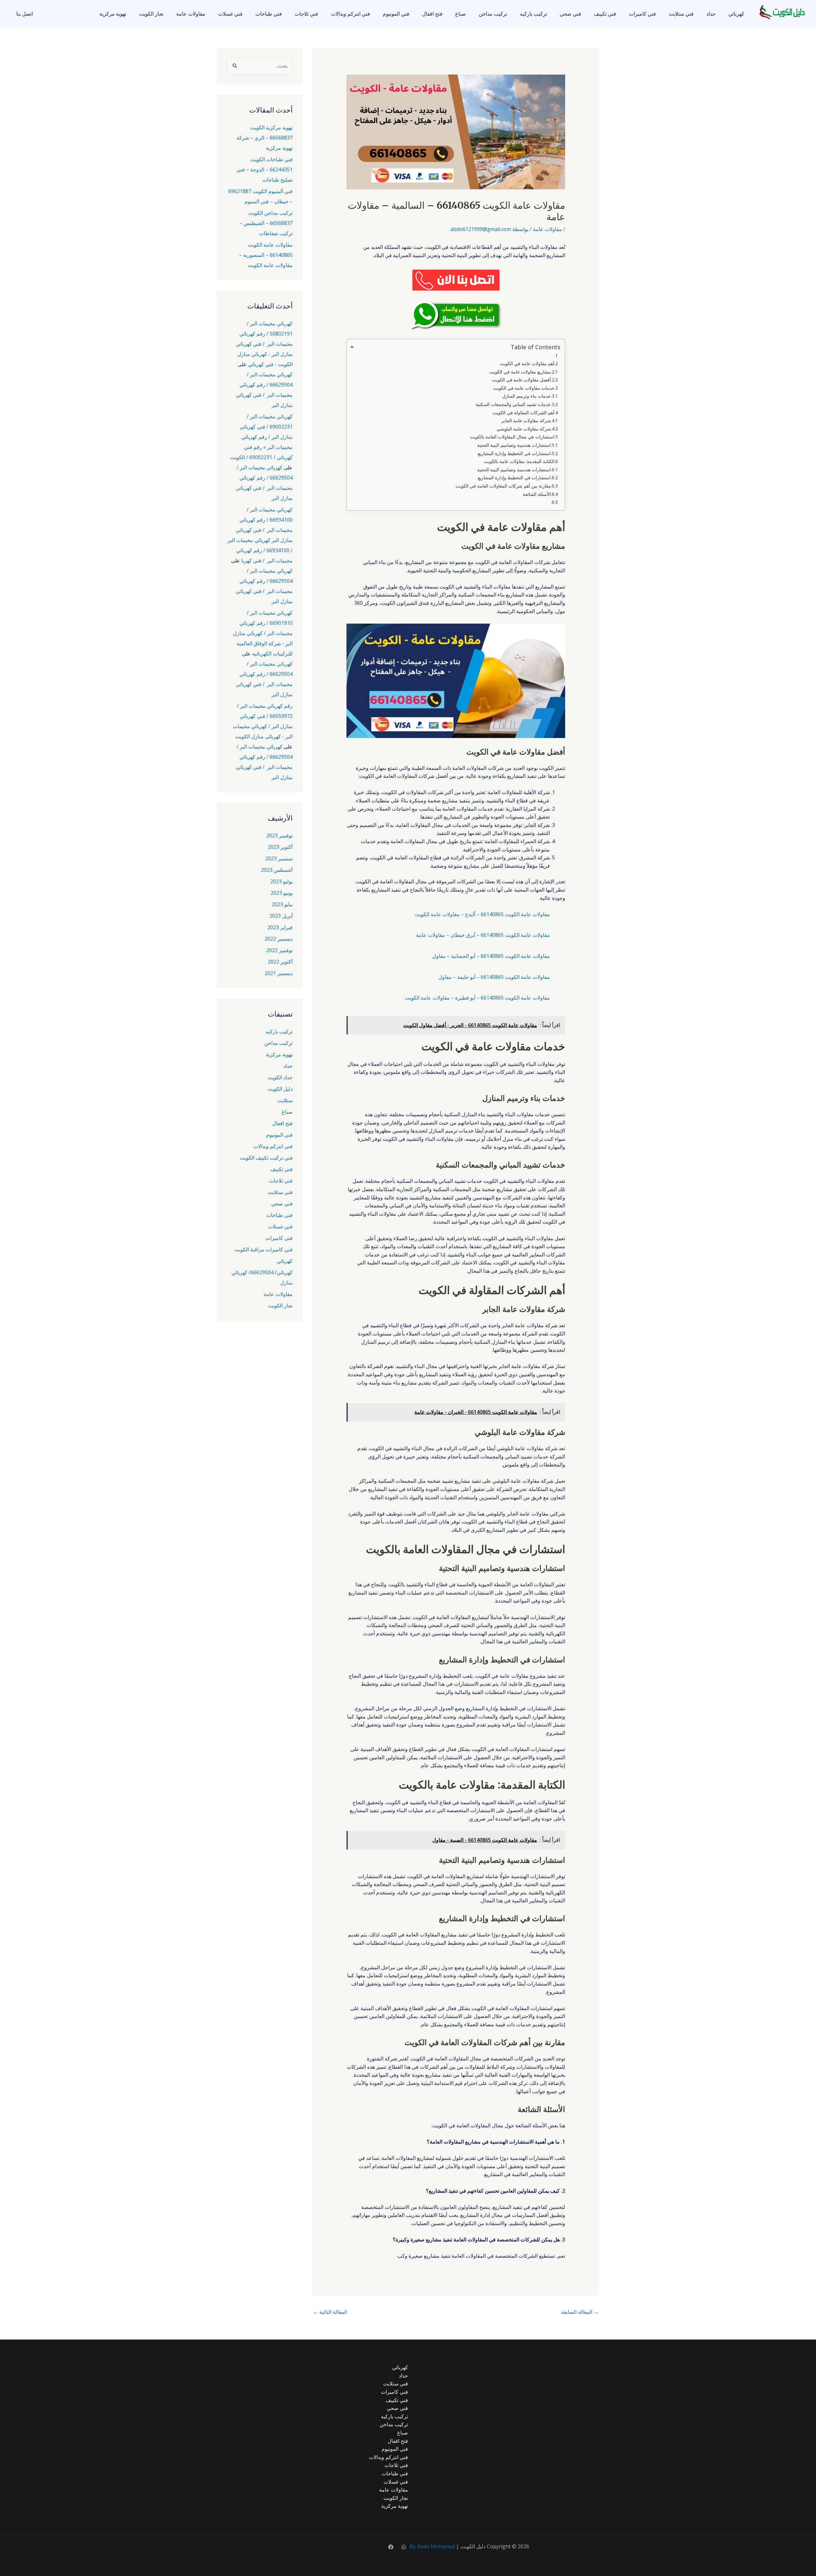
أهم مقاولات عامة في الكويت (527, 363)
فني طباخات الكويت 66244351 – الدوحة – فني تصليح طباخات (265, 170)
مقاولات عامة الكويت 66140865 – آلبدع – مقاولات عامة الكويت (482, 914)
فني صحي (570, 14)
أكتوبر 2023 (280, 847)
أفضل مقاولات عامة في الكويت (521, 380)
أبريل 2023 (281, 916)
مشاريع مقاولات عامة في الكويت (520, 372)
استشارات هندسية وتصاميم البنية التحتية (514, 445)
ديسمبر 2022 (279, 939)
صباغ (461, 14)
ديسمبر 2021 (279, 973)
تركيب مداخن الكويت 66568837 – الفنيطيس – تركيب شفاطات (266, 223)
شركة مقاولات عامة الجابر (526, 420)
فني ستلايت (681, 14)
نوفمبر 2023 (279, 836)
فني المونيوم (396, 14)
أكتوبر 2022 (280, 962)
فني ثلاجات (306, 14)
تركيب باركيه (533, 14)
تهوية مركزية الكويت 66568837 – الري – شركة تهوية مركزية (265, 138)
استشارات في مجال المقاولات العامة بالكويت (512, 437)
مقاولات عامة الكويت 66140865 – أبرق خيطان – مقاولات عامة (483, 935)
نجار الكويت (151, 14)
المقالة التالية (330, 2312)
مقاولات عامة (191, 14)
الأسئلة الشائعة (537, 494)
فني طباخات (269, 14)
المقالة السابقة (580, 2312)
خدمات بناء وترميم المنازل (526, 396)
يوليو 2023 (281, 881)
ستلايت (285, 1100)
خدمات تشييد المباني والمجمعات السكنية (513, 404)
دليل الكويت (280, 1089)
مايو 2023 (282, 904)
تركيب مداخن (493, 14)
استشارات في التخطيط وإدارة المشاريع (514, 453)
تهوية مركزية (113, 14)
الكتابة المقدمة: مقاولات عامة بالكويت (519, 461)
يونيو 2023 (282, 893)
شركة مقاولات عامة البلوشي (524, 429)
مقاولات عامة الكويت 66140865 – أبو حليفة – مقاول (494, 977)
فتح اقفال (432, 14)
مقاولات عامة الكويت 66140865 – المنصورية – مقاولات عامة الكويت (266, 255)
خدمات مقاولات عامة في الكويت (524, 388)
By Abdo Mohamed (432, 2546)
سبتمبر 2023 (279, 858)
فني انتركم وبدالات (350, 14)
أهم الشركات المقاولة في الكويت (523, 412)
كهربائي (736, 14)
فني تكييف (605, 14)
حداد (711, 14)
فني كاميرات (642, 14)
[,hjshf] (404, 2547)
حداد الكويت (280, 1077)
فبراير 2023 (280, 927)
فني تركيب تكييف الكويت (266, 1158)
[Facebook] (391, 2547)
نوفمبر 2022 (279, 950)
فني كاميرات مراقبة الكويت (263, 1249)
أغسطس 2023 (277, 870)
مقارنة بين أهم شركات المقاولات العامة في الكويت (503, 486)
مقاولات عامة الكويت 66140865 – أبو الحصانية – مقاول (491, 956)
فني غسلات (230, 14)
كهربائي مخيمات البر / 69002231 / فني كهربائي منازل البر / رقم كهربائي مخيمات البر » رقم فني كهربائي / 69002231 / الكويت (261, 437)
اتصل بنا (25, 14)
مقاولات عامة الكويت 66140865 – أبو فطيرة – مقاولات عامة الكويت (477, 998)
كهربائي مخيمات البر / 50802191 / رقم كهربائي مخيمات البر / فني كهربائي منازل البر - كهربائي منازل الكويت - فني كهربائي (264, 344)
